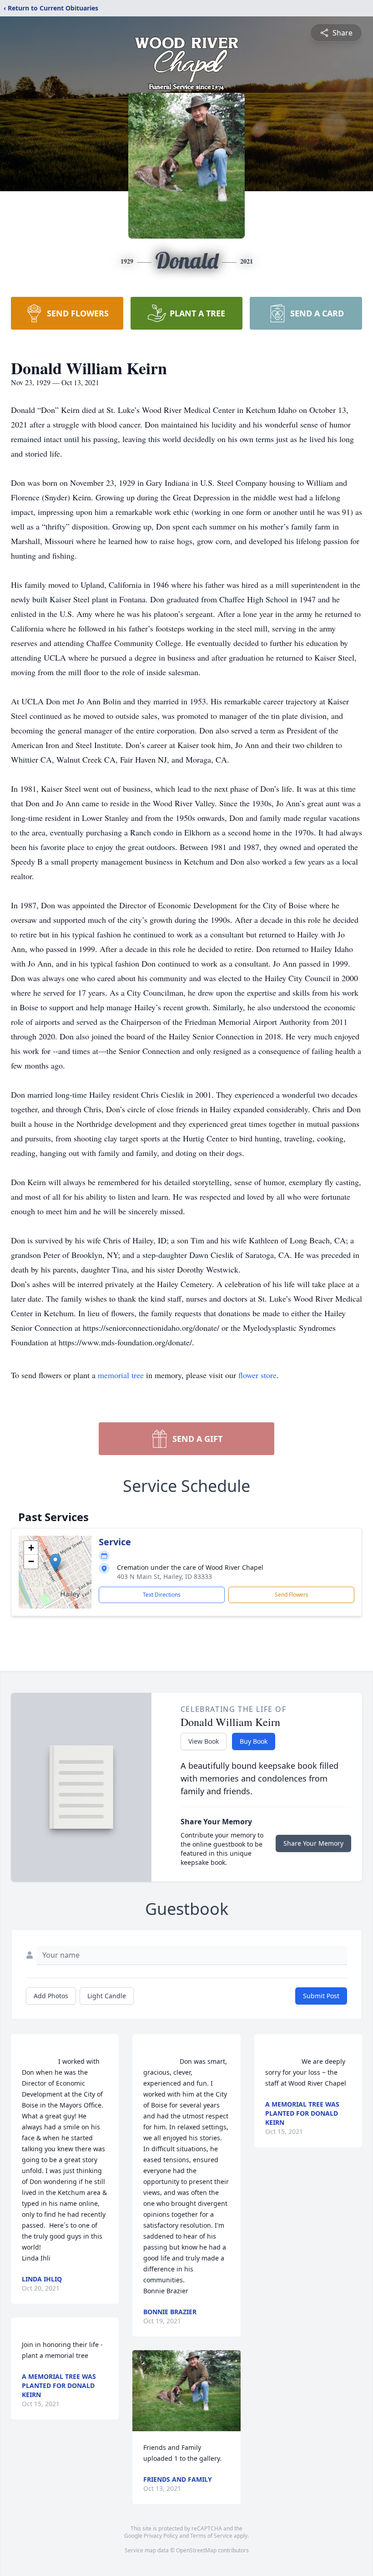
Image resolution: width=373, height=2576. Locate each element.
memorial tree (121, 1375)
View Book (204, 1741)
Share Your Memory (313, 1843)
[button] (55, 1563)
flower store (257, 1375)
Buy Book (254, 1741)
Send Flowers (292, 1595)
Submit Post (321, 1996)
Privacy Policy (161, 2536)
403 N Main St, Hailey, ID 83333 (164, 1576)
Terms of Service (211, 2536)
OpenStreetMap (196, 2550)
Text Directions (162, 1595)
